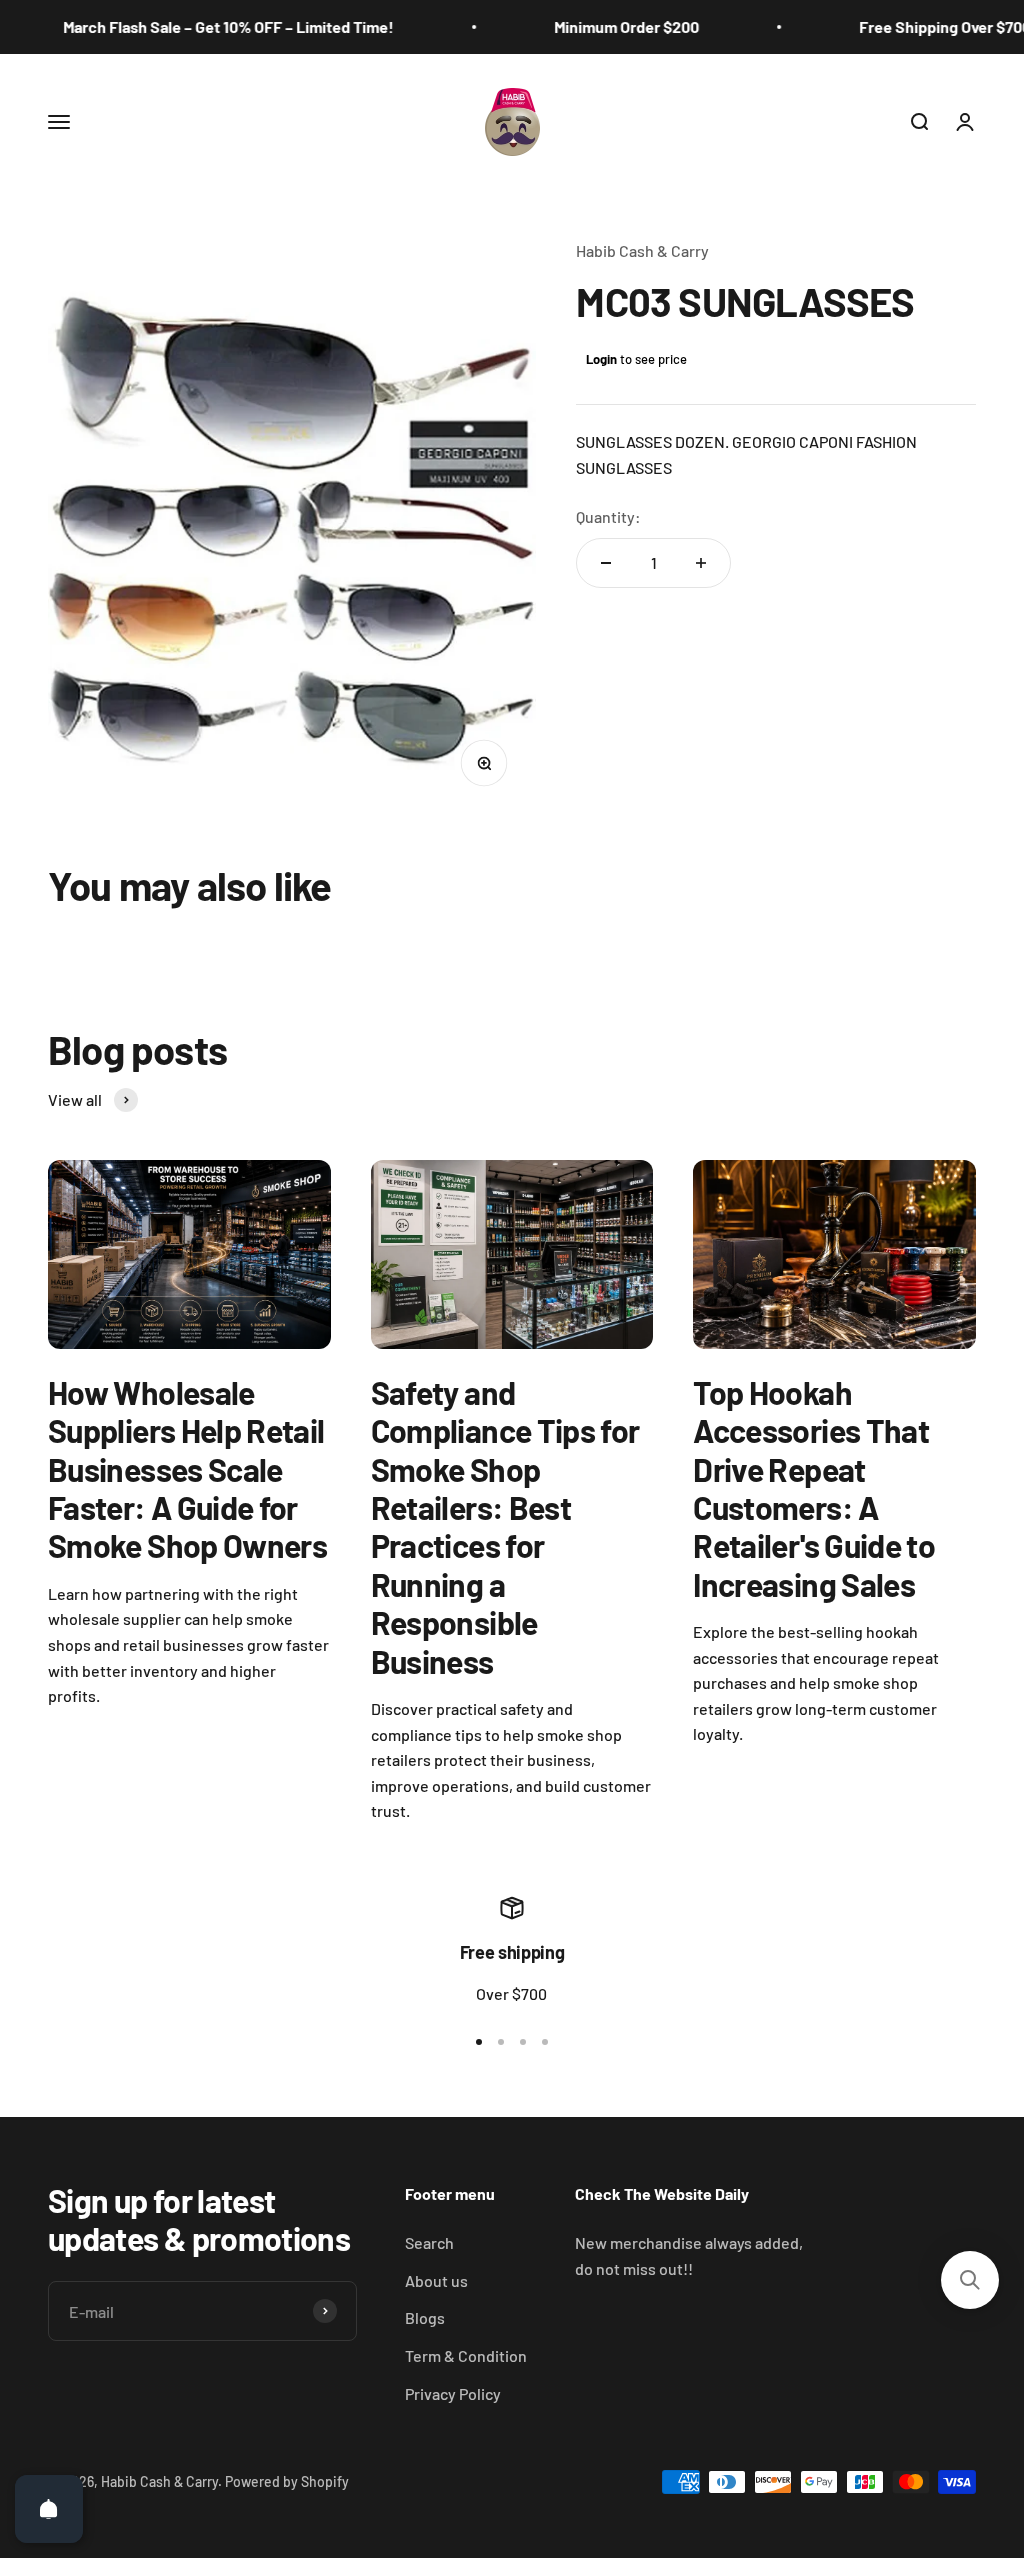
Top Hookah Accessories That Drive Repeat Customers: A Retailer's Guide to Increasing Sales (814, 1488)
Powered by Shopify (287, 2481)
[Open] (49, 2509)
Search (429, 2242)
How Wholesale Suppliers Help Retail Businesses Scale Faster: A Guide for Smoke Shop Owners (187, 1469)
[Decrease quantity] (606, 563)
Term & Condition (466, 2355)
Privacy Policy (453, 2393)
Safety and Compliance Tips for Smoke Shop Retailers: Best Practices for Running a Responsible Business (505, 1526)
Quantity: (608, 516)
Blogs (425, 2317)
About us (436, 2280)
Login (601, 359)
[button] (970, 2280)
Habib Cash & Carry (642, 250)
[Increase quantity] (701, 563)
